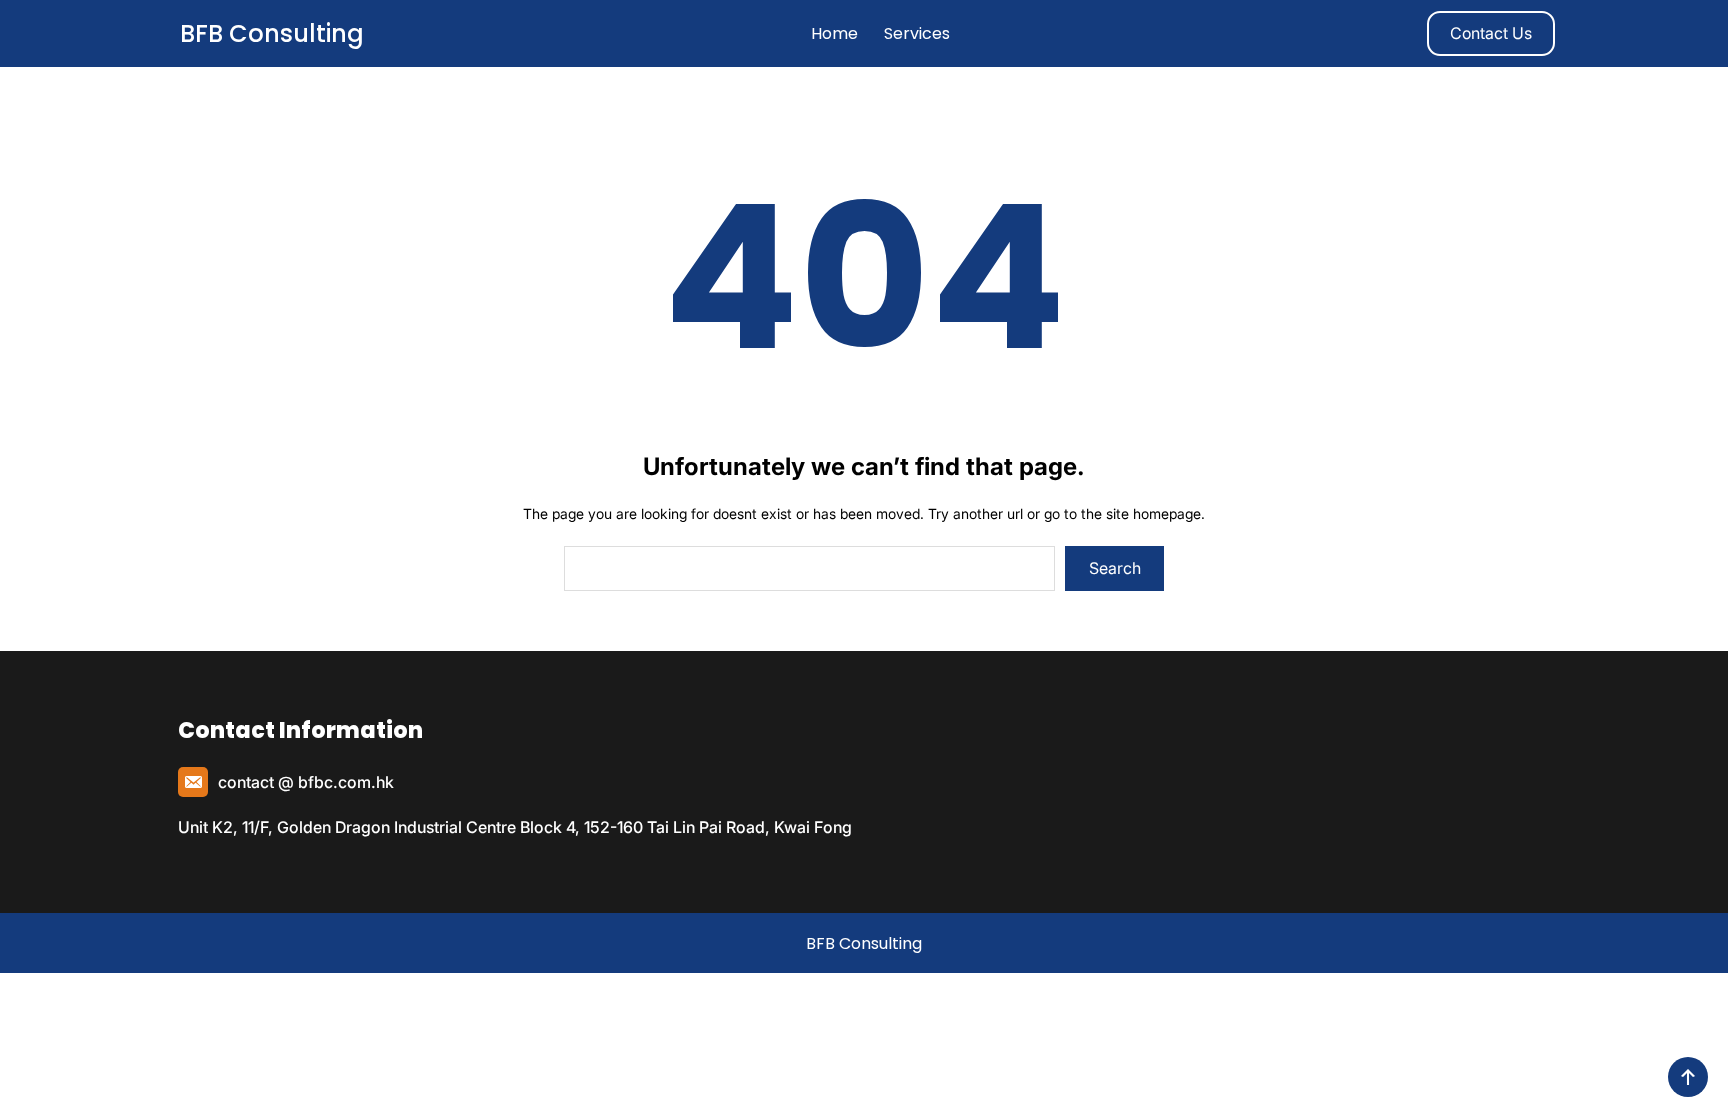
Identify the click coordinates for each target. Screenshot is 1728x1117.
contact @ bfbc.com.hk (306, 782)
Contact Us (1491, 33)
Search (1115, 568)
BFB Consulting (272, 33)
